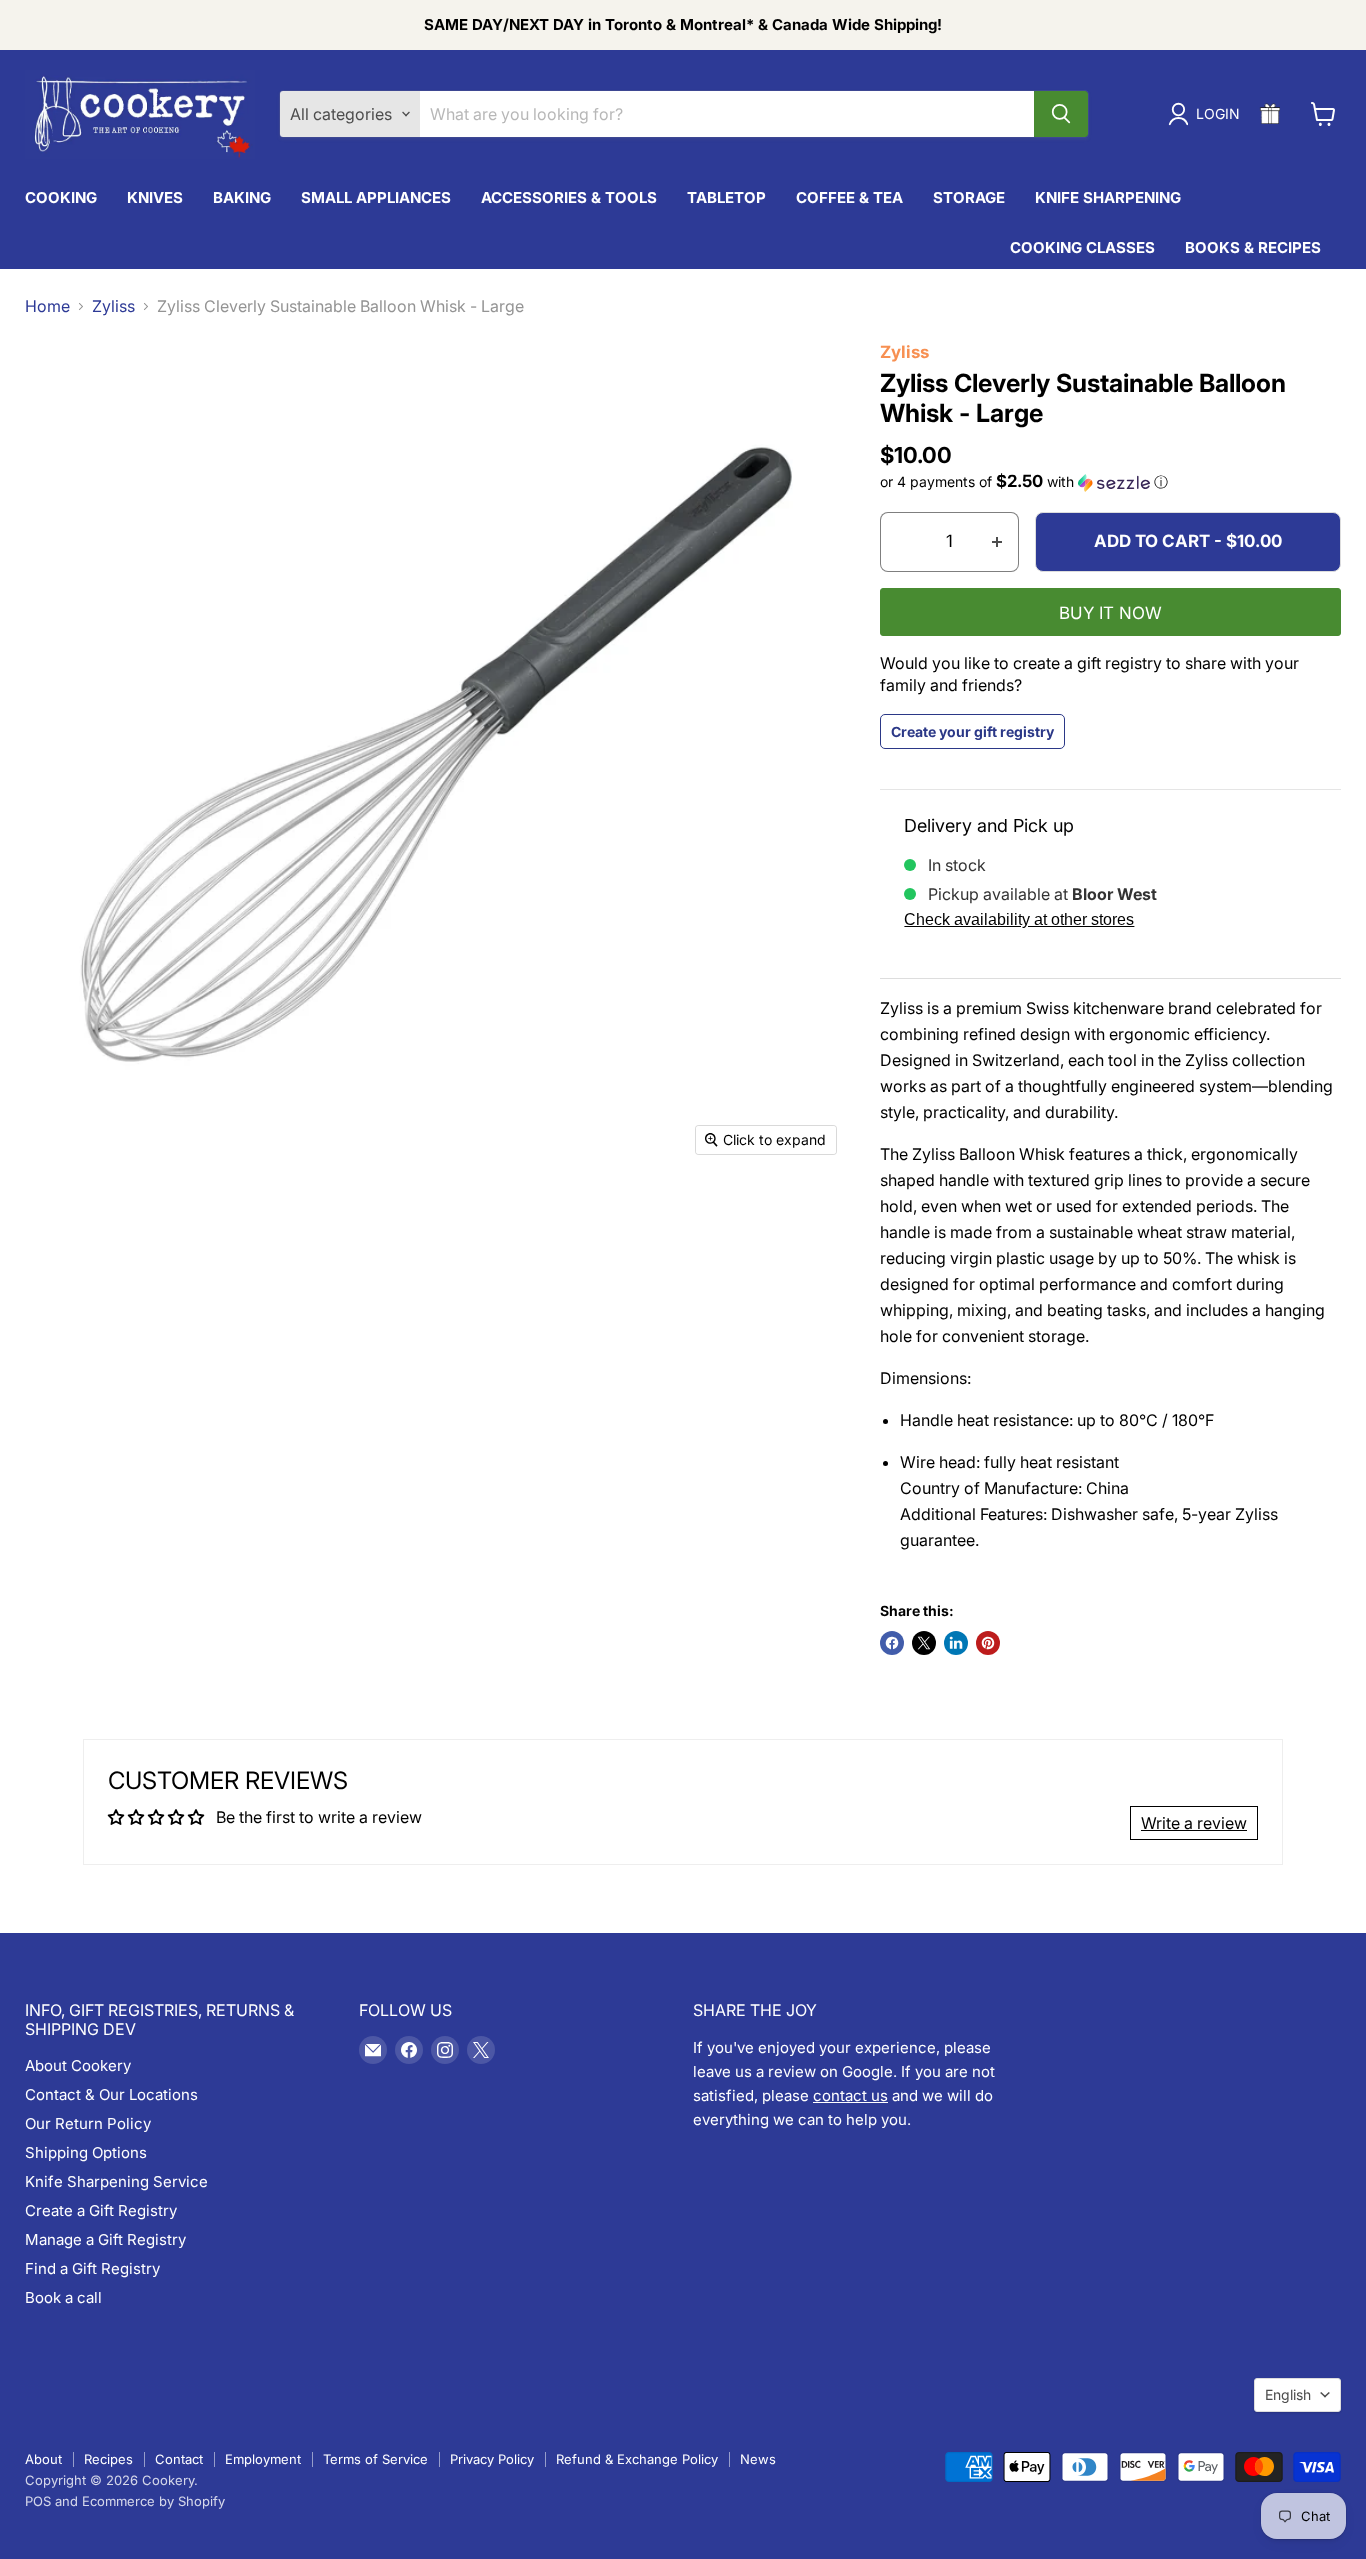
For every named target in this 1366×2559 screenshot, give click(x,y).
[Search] (1061, 114)
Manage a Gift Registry (105, 2239)
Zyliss (113, 306)
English (1288, 2394)
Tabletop (726, 197)
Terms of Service (375, 2459)
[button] (1110, 482)
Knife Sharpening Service (116, 2181)
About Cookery (78, 2065)
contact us (850, 2095)
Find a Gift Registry (92, 2268)
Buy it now (1110, 613)
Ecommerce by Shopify (153, 2501)
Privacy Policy (492, 2459)
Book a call (63, 2297)
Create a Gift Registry (101, 2210)
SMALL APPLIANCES (376, 197)
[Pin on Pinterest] (988, 1643)
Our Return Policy (88, 2123)
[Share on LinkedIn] (956, 1643)
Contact (179, 2459)
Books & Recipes (1253, 247)
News (758, 2459)
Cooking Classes (1082, 247)
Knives (155, 197)
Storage (969, 197)
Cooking (61, 197)
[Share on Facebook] (892, 1643)
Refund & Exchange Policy (637, 2459)
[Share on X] (924, 1643)
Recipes (108, 2459)
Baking (242, 197)
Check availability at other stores (1019, 919)
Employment (263, 2459)
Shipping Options (86, 2152)
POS (38, 2501)
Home (47, 306)
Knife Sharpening (1108, 197)
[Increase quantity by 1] (997, 542)
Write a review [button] (1194, 1823)
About (43, 2459)
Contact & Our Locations (111, 2094)
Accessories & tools (569, 197)
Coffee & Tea (849, 197)
